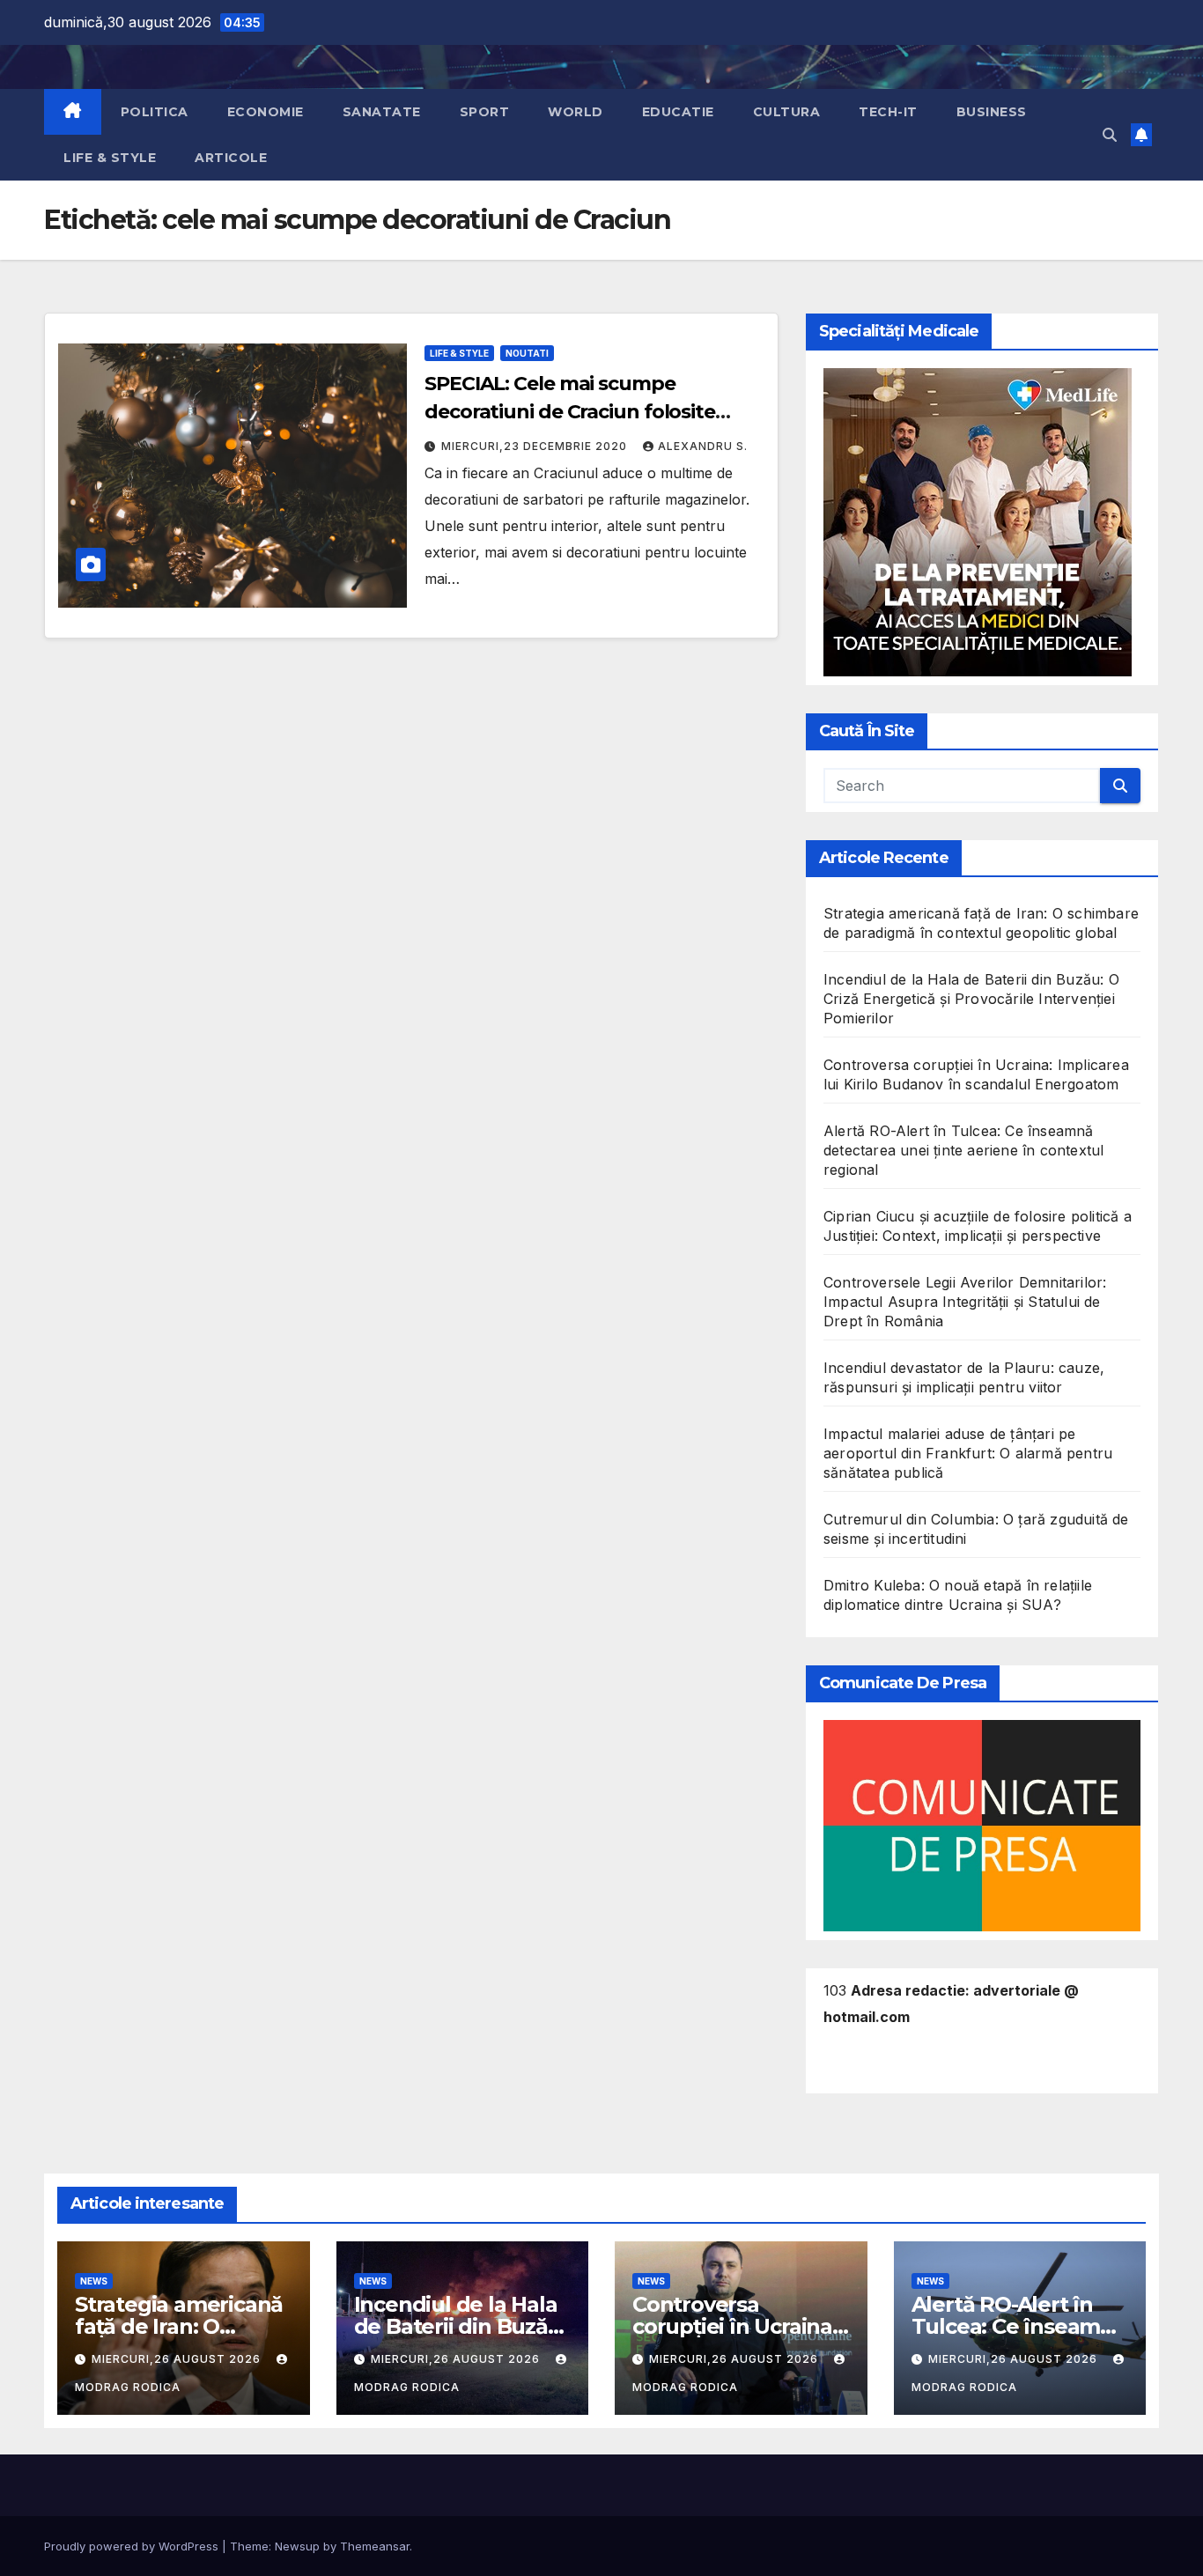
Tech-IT (888, 112)
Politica (155, 112)
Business (992, 112)
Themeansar (375, 2546)
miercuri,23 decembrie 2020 (536, 446)
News (94, 2281)
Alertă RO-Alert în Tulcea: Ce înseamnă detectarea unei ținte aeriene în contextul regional (963, 1150)
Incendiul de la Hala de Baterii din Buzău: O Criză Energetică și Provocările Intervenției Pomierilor (971, 999)
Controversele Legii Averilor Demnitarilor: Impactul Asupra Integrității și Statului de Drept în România (965, 1302)
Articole (231, 158)
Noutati (527, 353)
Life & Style (110, 158)
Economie (266, 112)
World (576, 112)
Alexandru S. (703, 446)
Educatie (678, 112)
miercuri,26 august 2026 (178, 2359)
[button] (1110, 135)
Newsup (297, 2546)
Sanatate (382, 112)
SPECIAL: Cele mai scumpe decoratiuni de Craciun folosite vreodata (570, 412)
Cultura (787, 112)
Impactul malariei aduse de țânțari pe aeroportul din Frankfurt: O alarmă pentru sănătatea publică (968, 1453)
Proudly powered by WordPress (133, 2546)
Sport (485, 112)
